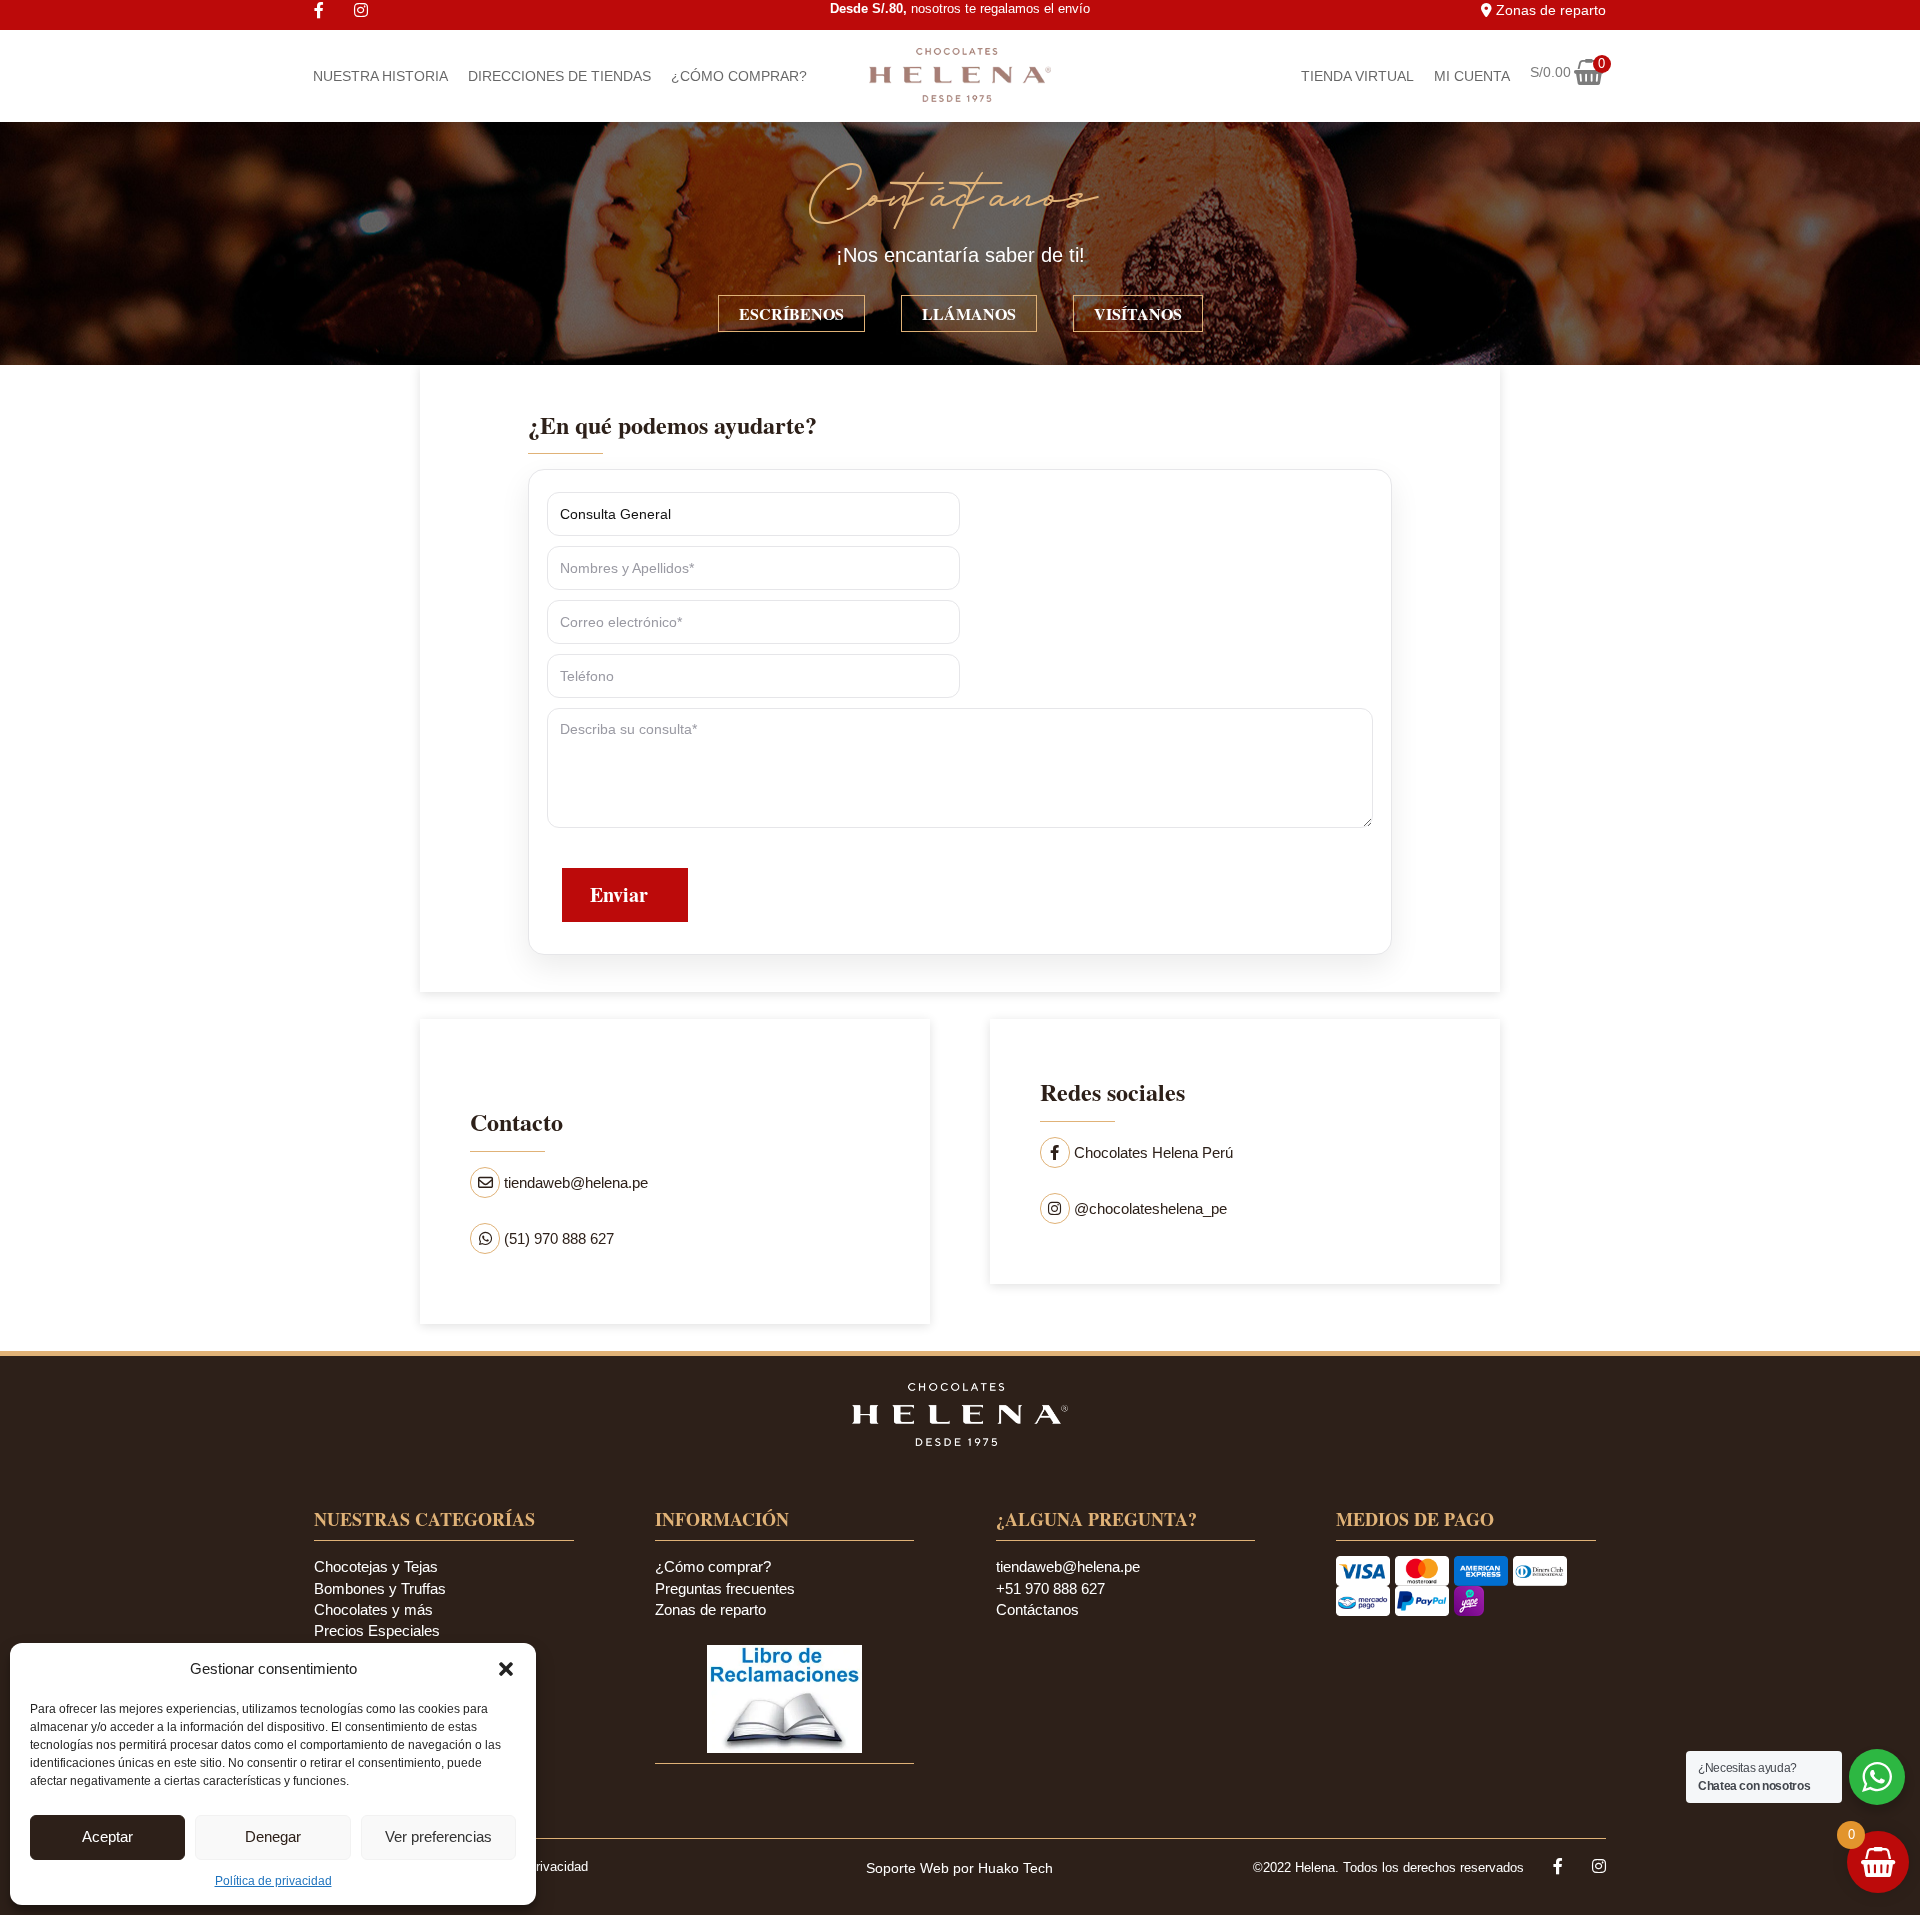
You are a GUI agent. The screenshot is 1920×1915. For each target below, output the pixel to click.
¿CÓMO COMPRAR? (739, 76)
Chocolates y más (373, 1609)
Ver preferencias (438, 1836)
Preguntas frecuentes (725, 1588)
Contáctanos (1037, 1609)
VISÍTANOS (1138, 313)
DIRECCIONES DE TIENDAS (559, 76)
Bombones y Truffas (380, 1588)
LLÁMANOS (969, 313)
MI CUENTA (1472, 76)
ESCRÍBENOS (791, 313)
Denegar (273, 1836)
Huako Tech (1015, 1868)
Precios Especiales (377, 1630)
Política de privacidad (273, 1881)
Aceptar (107, 1836)
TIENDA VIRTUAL (1357, 76)
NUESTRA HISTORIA (380, 76)
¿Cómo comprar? (713, 1566)
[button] (506, 1669)
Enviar (619, 894)
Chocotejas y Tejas (376, 1566)
